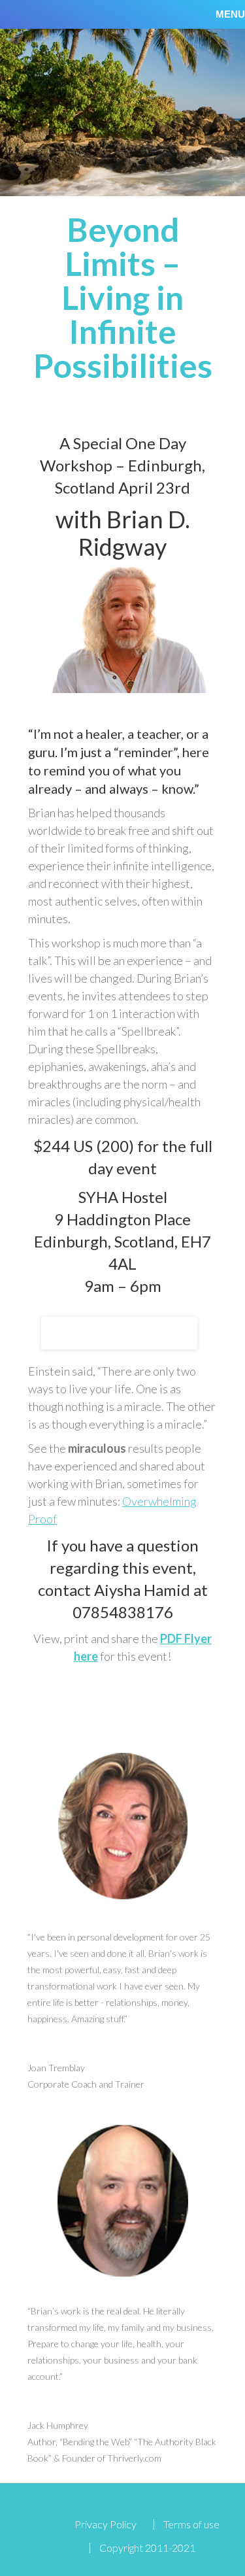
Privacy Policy (106, 2524)
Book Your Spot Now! (119, 1333)
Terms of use (191, 2524)
